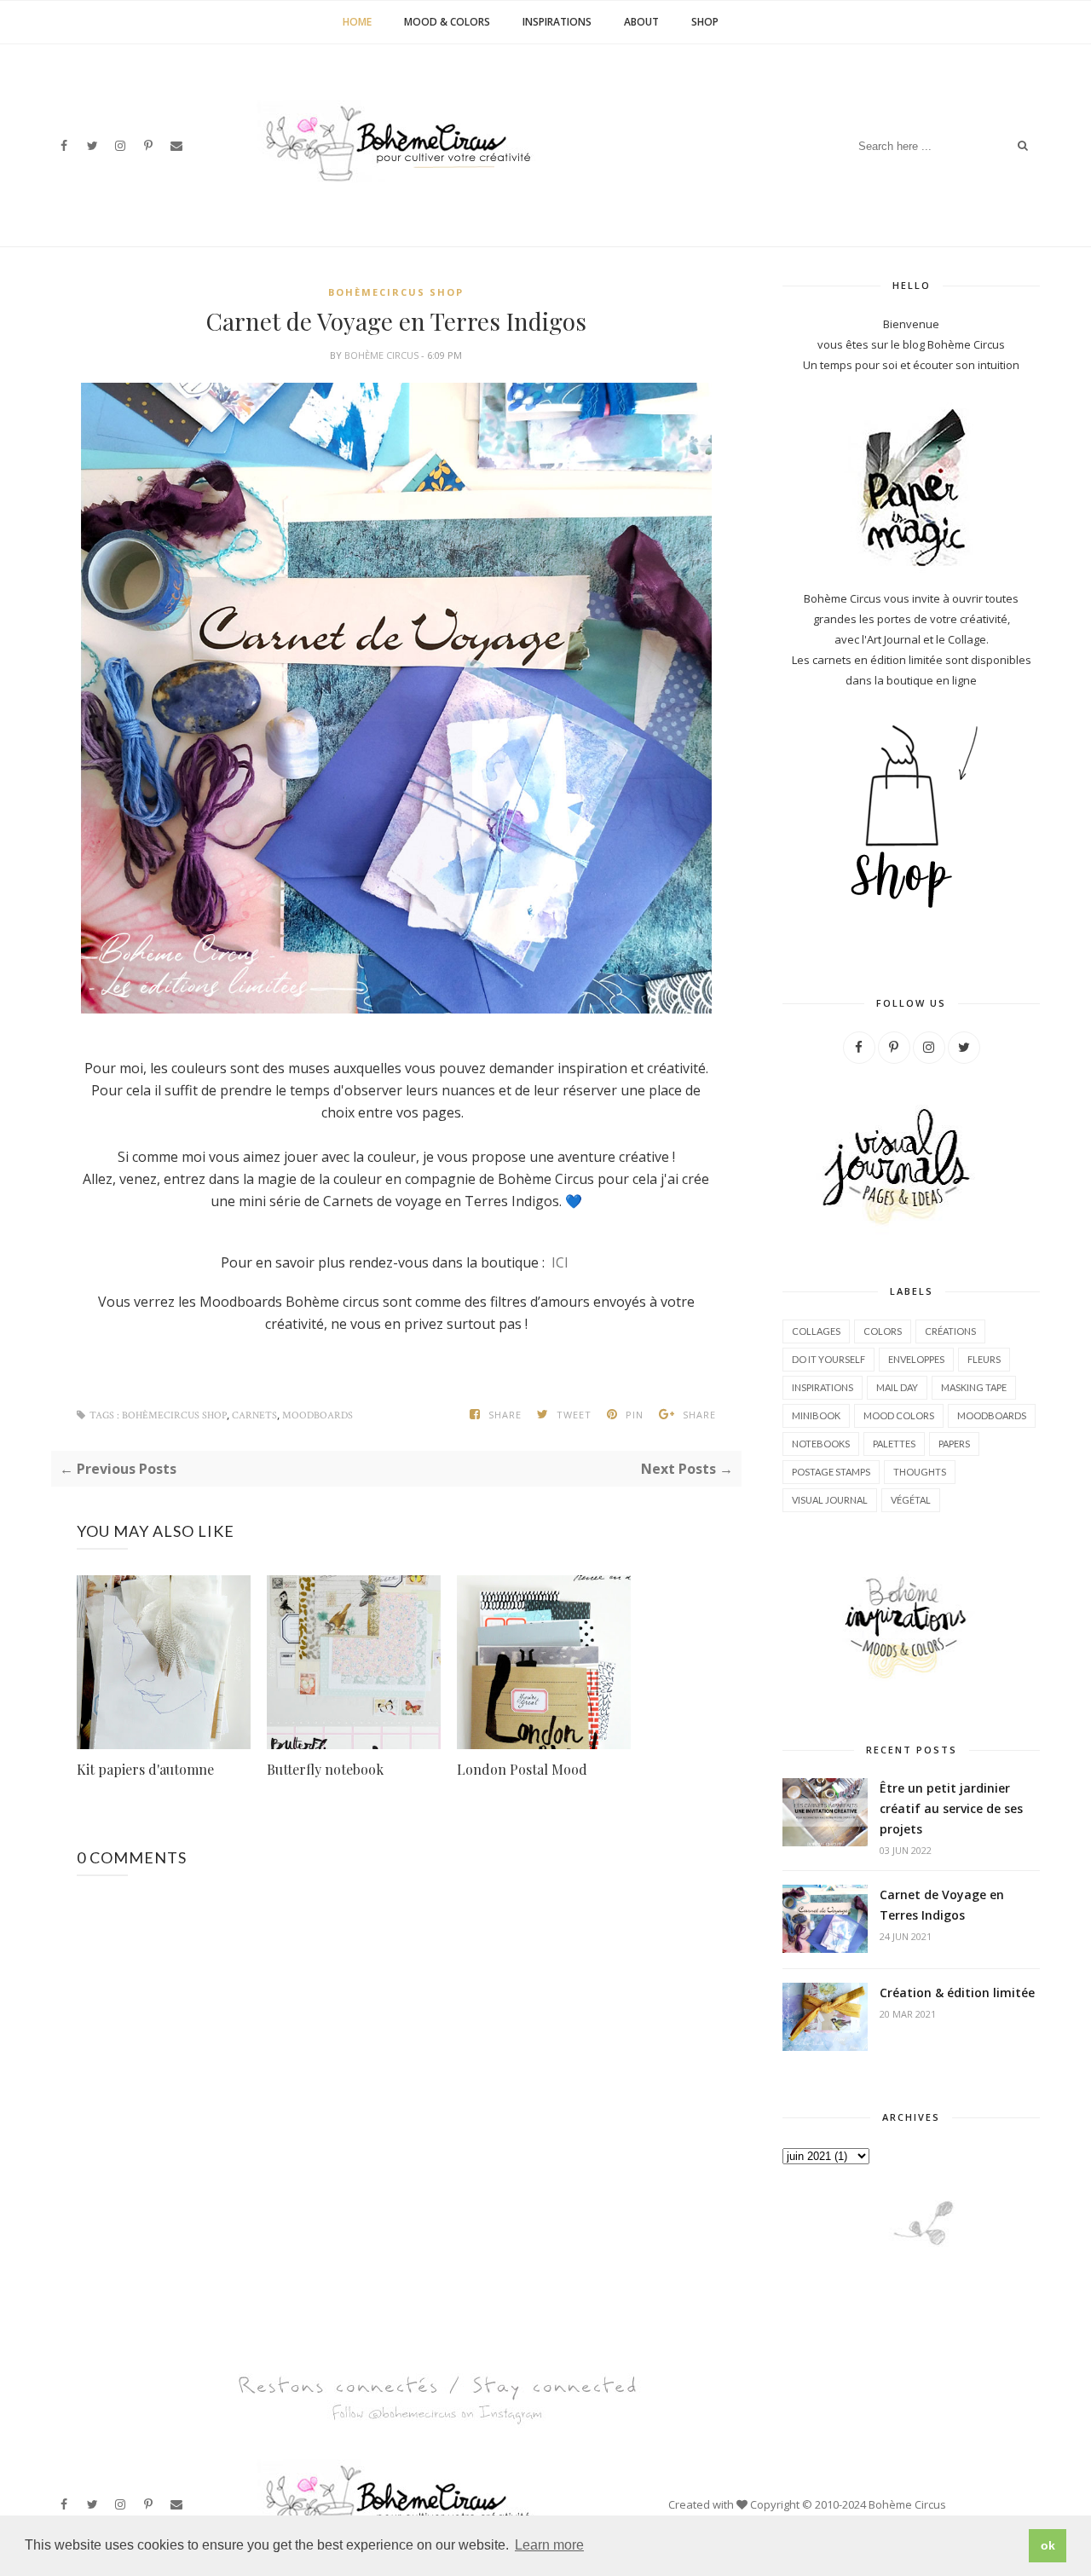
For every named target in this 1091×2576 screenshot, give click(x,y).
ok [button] (1048, 2545)
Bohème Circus (383, 355)
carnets (254, 1415)
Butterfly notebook (325, 1769)
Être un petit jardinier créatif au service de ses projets (951, 1808)
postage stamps (831, 1472)
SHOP (705, 22)
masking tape (974, 1387)
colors (883, 1331)
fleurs (984, 1359)
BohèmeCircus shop (396, 292)
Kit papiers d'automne (145, 1769)
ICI (558, 1262)
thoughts (920, 1472)
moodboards (317, 1415)
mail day (897, 1387)
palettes (894, 1444)
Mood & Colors (447, 22)
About (641, 22)
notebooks (821, 1444)
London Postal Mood (522, 1769)
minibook (816, 1415)
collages (816, 1331)
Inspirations (557, 22)
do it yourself (828, 1359)
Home (357, 22)
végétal (911, 1500)
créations (950, 1331)
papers (954, 1444)
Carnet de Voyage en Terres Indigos (942, 1905)
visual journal (830, 1500)
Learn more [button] (549, 2545)
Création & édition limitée (957, 1993)
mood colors (899, 1415)
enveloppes (916, 1359)
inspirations (823, 1387)
